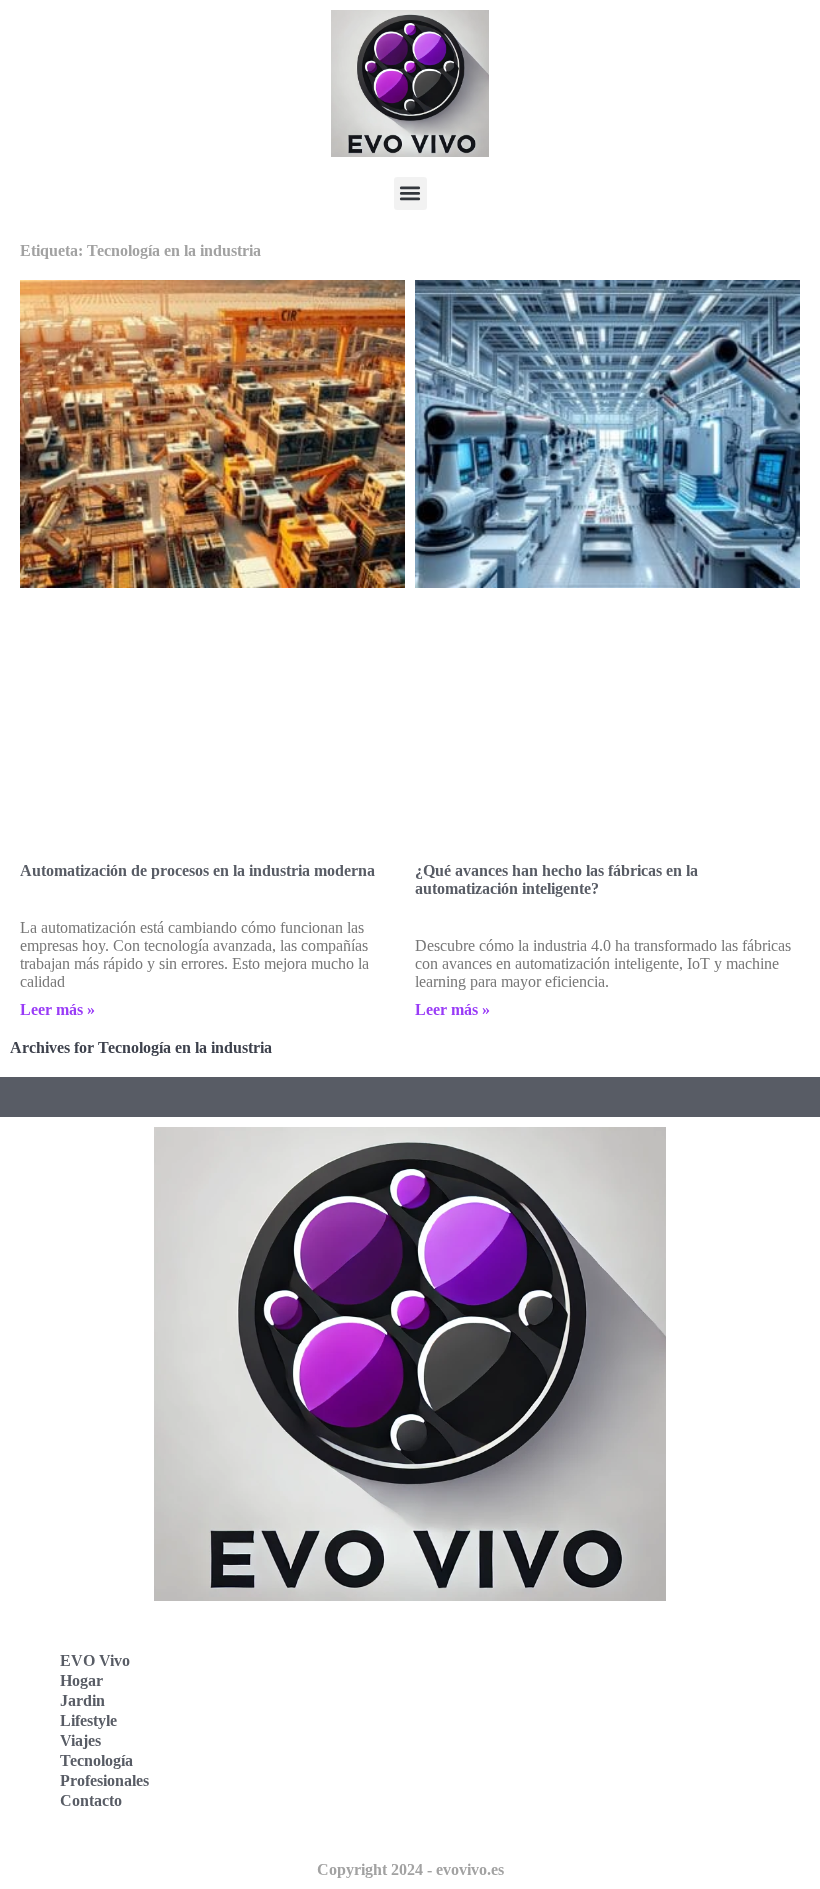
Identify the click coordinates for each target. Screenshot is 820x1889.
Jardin (82, 1700)
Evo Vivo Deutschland (515, 1642)
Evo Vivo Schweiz (500, 1774)
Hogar (81, 1680)
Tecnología (96, 1760)
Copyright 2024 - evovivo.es (410, 1869)
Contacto (91, 1800)
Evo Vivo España (498, 1686)
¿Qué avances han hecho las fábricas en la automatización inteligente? (556, 879)
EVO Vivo (95, 1660)
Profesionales (104, 1780)
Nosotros (470, 1818)
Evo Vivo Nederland (509, 1730)
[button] (410, 193)
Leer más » (57, 1009)
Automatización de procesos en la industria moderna (197, 870)
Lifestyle (88, 1720)
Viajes (80, 1740)
